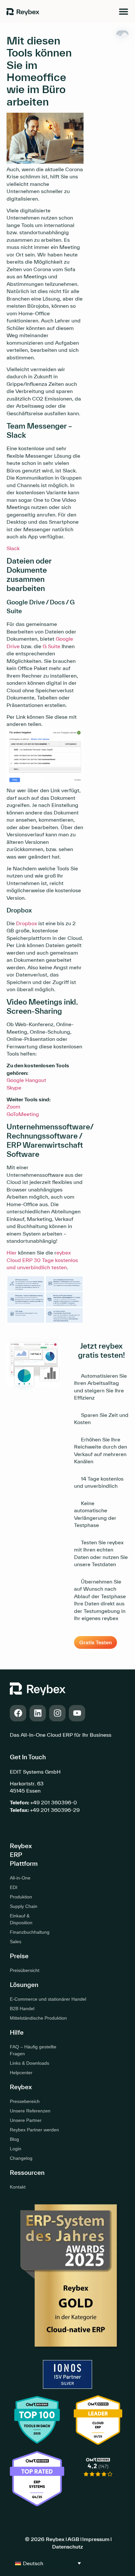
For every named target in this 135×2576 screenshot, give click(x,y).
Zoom (13, 1107)
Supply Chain (24, 1906)
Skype (14, 1088)
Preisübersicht (24, 1970)
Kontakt (18, 2187)
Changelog (21, 2158)
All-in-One (20, 1878)
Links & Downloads (29, 2063)
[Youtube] (77, 1713)
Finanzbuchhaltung (24, 1932)
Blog (14, 2139)
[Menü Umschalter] (124, 11)
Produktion (21, 1897)
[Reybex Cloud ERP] (98, 2482)
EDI (14, 1887)
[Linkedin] (38, 1713)
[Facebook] (18, 1713)
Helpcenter (21, 2073)
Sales (16, 1942)
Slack (13, 548)
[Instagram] (57, 1713)
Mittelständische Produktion (38, 2018)
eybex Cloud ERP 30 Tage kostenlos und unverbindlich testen (42, 1260)
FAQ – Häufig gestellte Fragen (33, 2050)
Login (16, 2149)
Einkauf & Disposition (21, 1919)
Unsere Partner (26, 2120)
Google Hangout (26, 1080)
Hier (12, 1253)
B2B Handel (22, 2009)
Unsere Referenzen (30, 2111)
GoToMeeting (23, 1114)
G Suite (51, 646)
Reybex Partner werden (34, 2130)
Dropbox (27, 923)
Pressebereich (25, 2101)
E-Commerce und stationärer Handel (48, 1999)
